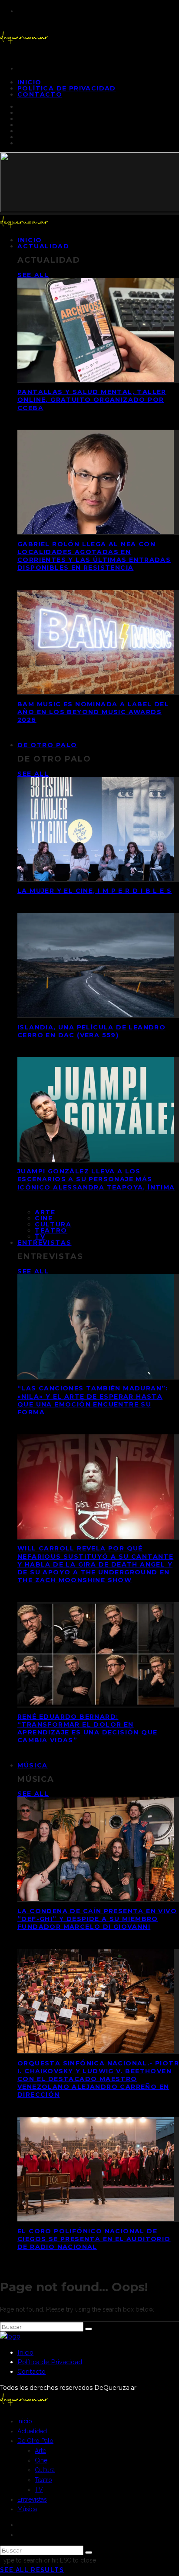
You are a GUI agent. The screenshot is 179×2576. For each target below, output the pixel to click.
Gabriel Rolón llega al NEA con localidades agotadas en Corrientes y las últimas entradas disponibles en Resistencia (94, 556)
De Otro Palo (47, 745)
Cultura (53, 1224)
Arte (45, 1212)
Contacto (40, 94)
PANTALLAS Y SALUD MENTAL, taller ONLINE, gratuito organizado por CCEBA (92, 400)
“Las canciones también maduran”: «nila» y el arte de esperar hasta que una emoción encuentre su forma (93, 1400)
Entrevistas (44, 1243)
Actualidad (43, 246)
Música (33, 1765)
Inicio (25, 2352)
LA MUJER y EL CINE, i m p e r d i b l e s (94, 891)
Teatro (51, 1230)
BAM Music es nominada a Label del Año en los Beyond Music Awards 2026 (93, 712)
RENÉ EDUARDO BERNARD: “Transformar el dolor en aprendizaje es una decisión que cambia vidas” (87, 1729)
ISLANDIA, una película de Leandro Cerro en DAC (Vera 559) (91, 1031)
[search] (89, 2329)
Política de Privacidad (67, 88)
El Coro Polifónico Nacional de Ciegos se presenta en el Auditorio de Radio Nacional (94, 2239)
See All (33, 275)
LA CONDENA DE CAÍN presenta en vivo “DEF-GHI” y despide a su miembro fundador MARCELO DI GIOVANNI (97, 1919)
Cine (44, 1218)
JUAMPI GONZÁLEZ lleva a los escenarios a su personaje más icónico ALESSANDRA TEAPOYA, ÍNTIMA (96, 1179)
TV (39, 2489)
